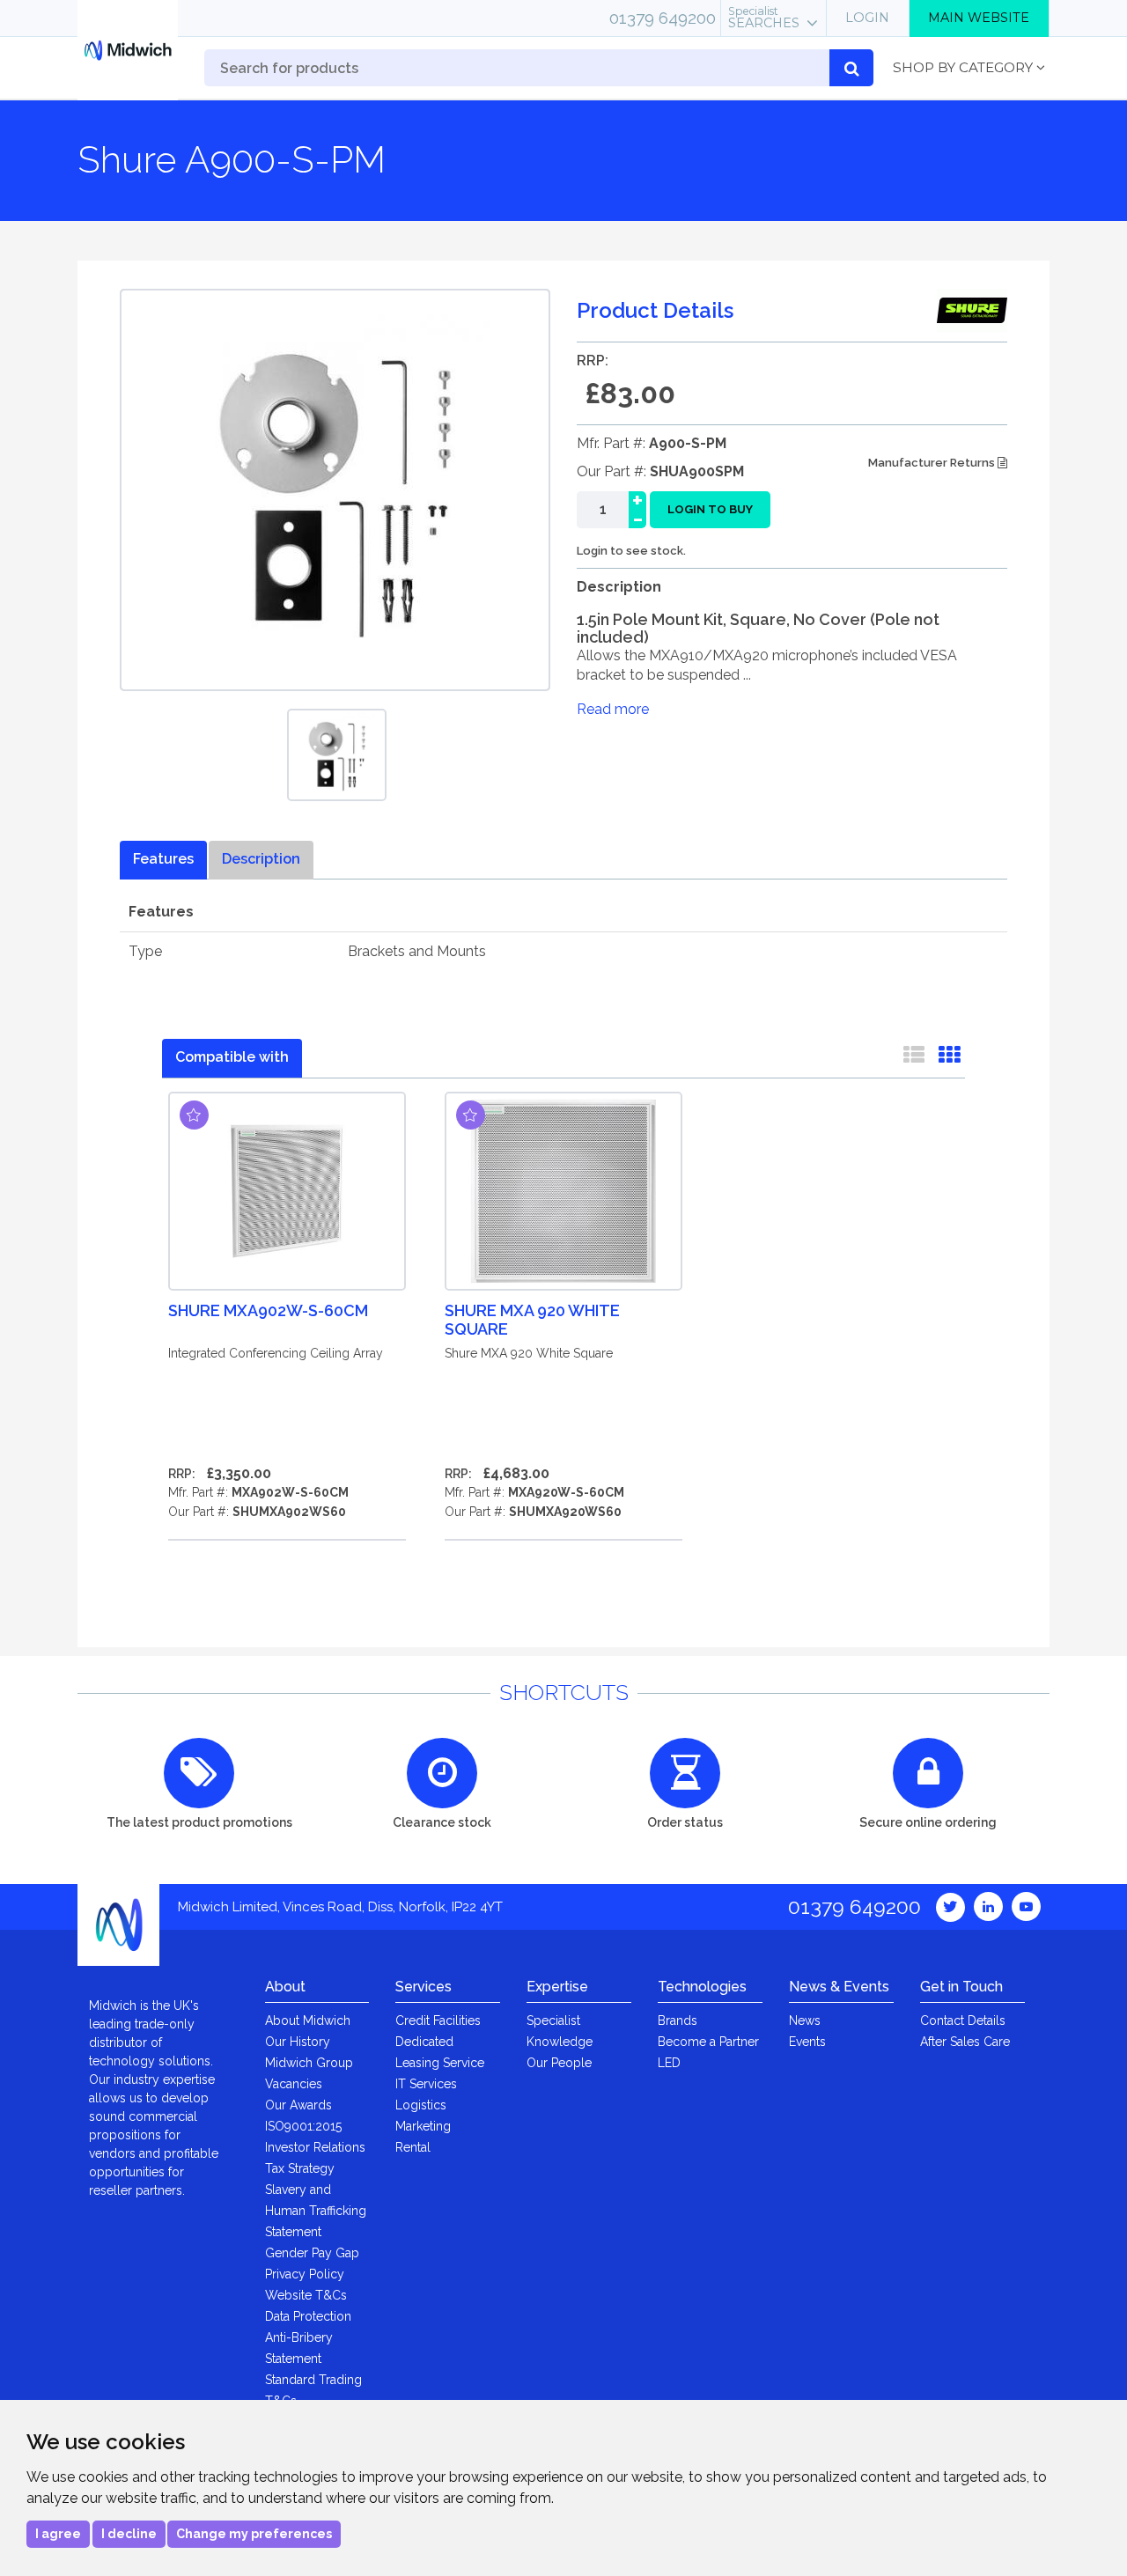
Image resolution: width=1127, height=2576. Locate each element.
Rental (413, 2147)
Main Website (979, 18)
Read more (613, 709)
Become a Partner (708, 2042)
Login (867, 18)
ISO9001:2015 (303, 2126)
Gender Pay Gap (312, 2253)
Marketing (423, 2126)
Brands (678, 2020)
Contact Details (963, 2020)
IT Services (426, 2084)
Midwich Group (309, 2063)
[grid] (949, 1058)
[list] (914, 1058)
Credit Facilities (438, 2020)
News (805, 2020)
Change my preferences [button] (254, 2534)
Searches (764, 18)
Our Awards (298, 2105)
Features (163, 859)
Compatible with (232, 1057)
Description (261, 859)
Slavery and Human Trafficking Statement (316, 2211)
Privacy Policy (305, 2274)
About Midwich (308, 2020)
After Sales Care (965, 2042)
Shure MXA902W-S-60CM (268, 1310)
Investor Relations (315, 2147)
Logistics (421, 2105)
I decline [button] (129, 2534)
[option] (337, 755)
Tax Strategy (300, 2168)
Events (807, 2042)
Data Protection (308, 2316)
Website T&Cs (306, 2295)
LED (669, 2063)
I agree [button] (58, 2534)
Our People (559, 2063)
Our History (298, 2042)
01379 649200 (663, 18)
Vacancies (294, 2084)
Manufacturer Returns (933, 463)
